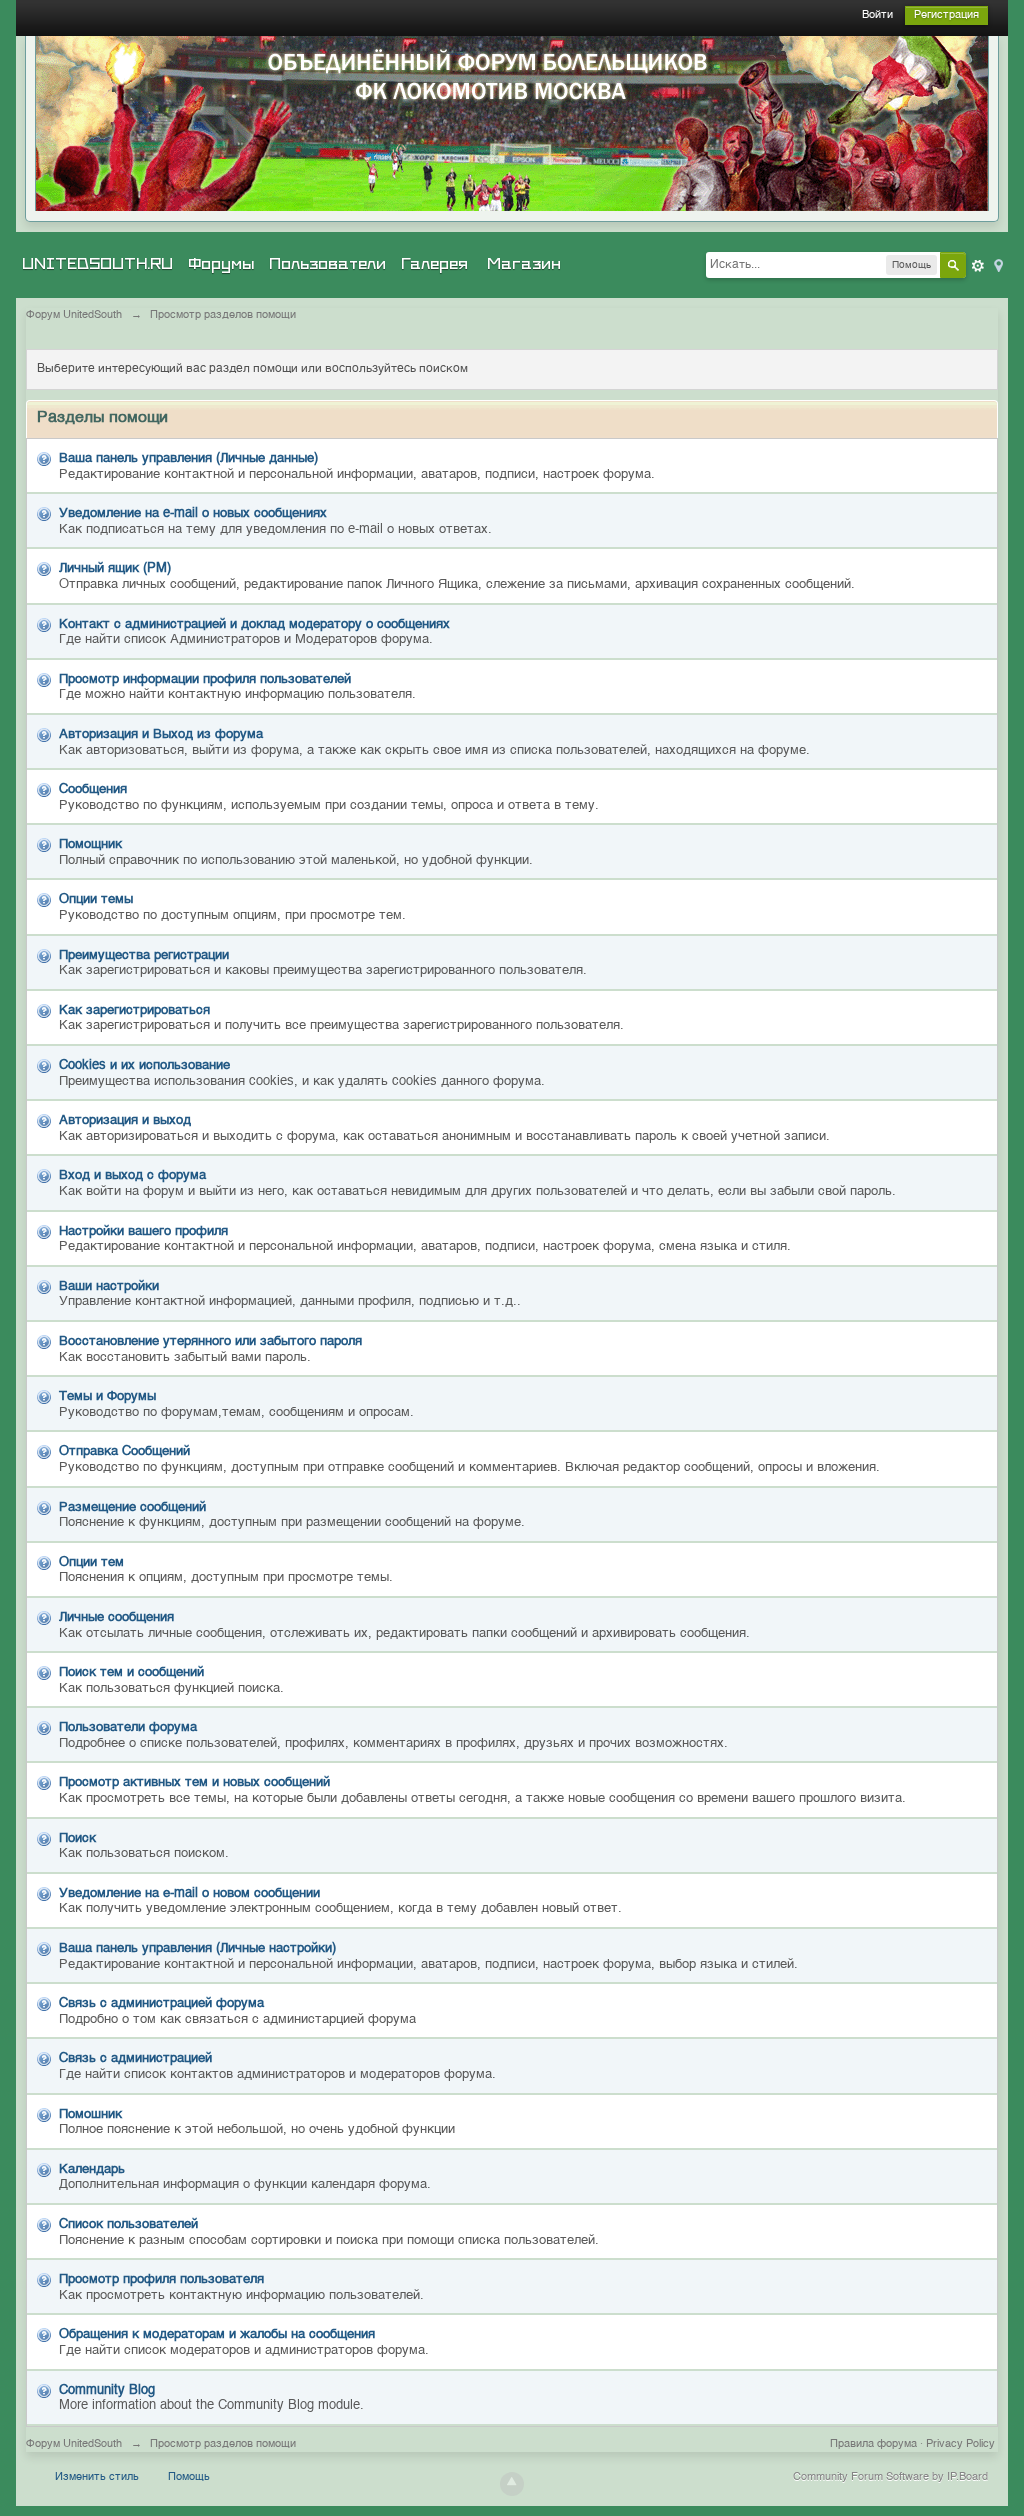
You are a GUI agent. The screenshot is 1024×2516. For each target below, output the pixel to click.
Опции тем (91, 1562)
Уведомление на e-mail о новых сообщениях (193, 513)
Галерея (434, 264)
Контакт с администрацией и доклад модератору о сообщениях (254, 624)
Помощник (90, 844)
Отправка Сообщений (124, 1451)
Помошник (90, 2114)
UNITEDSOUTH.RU (97, 264)
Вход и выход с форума (132, 1175)
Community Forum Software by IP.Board (890, 2477)
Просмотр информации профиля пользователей (205, 679)
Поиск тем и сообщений (131, 1672)
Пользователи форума (128, 1727)
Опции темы (96, 899)
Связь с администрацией (135, 2058)
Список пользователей (128, 2224)
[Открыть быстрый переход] (997, 264)
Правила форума (873, 2444)
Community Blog (107, 2390)
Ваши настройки (109, 1286)
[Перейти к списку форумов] (512, 123)
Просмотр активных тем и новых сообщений (194, 1782)
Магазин (524, 264)
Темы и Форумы (107, 1396)
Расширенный (978, 266)
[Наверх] (512, 2484)
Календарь (92, 2169)
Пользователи (327, 264)
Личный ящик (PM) (115, 568)
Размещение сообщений (132, 1507)
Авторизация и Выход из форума (161, 734)
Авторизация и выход (125, 1120)
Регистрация (946, 15)
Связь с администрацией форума (161, 2003)
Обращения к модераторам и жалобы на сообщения (217, 2334)
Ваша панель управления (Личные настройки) (197, 1948)
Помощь (189, 2477)
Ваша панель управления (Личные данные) (188, 458)
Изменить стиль (97, 2477)
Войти (877, 15)
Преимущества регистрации (144, 955)
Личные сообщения (116, 1617)
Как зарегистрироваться (134, 1010)
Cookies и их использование (144, 1065)
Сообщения (93, 789)
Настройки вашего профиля (143, 1231)
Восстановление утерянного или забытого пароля (210, 1341)
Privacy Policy (960, 2444)
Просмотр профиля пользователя (161, 2279)
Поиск (77, 1838)
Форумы (221, 264)
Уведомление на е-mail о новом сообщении (189, 1893)
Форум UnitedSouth (74, 2444)
